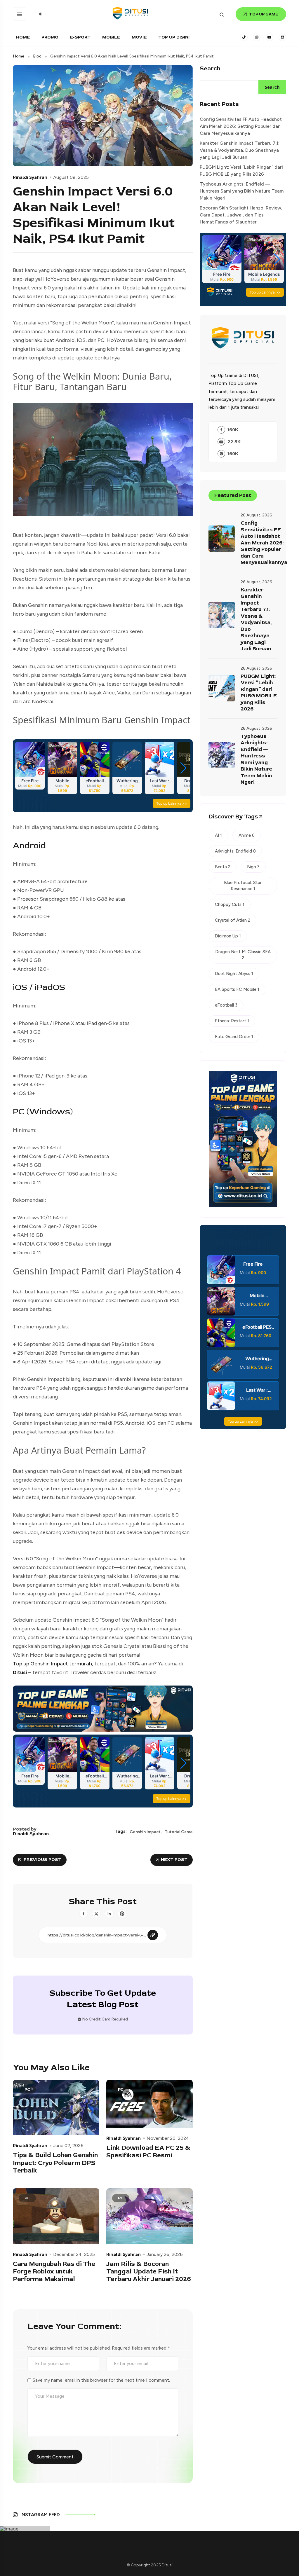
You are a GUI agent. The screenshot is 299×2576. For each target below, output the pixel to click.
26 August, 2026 (256, 515)
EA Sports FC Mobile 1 (237, 989)
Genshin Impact (145, 1832)
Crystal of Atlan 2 (233, 920)
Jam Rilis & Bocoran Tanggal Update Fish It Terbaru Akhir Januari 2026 (149, 2272)
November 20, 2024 (168, 2138)
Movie (139, 37)
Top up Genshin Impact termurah (52, 1664)
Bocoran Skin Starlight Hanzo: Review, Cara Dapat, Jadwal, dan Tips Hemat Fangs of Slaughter (241, 215)
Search (210, 69)
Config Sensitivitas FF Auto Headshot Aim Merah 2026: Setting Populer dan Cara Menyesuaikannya (241, 126)
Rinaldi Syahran (30, 177)
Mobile (111, 37)
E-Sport (80, 37)
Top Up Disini (174, 37)
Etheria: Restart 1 (232, 1021)
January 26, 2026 (165, 2254)
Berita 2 (223, 867)
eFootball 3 (226, 1005)
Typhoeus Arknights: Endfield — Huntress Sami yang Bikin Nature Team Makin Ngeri (242, 191)
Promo (50, 37)
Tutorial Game (179, 1832)
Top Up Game (264, 14)
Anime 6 (247, 835)
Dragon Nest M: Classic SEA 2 (243, 955)
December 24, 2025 (74, 2254)
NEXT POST (174, 1860)
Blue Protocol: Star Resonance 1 (243, 886)
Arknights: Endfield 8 (235, 851)
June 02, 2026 (68, 2146)
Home (23, 37)
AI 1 (218, 835)
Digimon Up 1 (228, 936)
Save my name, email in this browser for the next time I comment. (101, 2380)
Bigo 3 (253, 867)
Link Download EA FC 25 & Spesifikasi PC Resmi (148, 2152)
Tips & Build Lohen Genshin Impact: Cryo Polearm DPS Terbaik (55, 2163)
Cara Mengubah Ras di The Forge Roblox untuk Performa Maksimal (54, 2272)
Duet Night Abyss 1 (234, 974)
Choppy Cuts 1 (230, 904)
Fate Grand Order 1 (234, 1037)
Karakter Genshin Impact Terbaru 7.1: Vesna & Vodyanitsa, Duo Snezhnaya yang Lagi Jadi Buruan (240, 150)
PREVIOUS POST (42, 1860)
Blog (37, 56)
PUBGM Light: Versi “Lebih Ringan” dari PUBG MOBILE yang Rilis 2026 (241, 171)
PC (27, 2089)
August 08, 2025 (71, 177)
